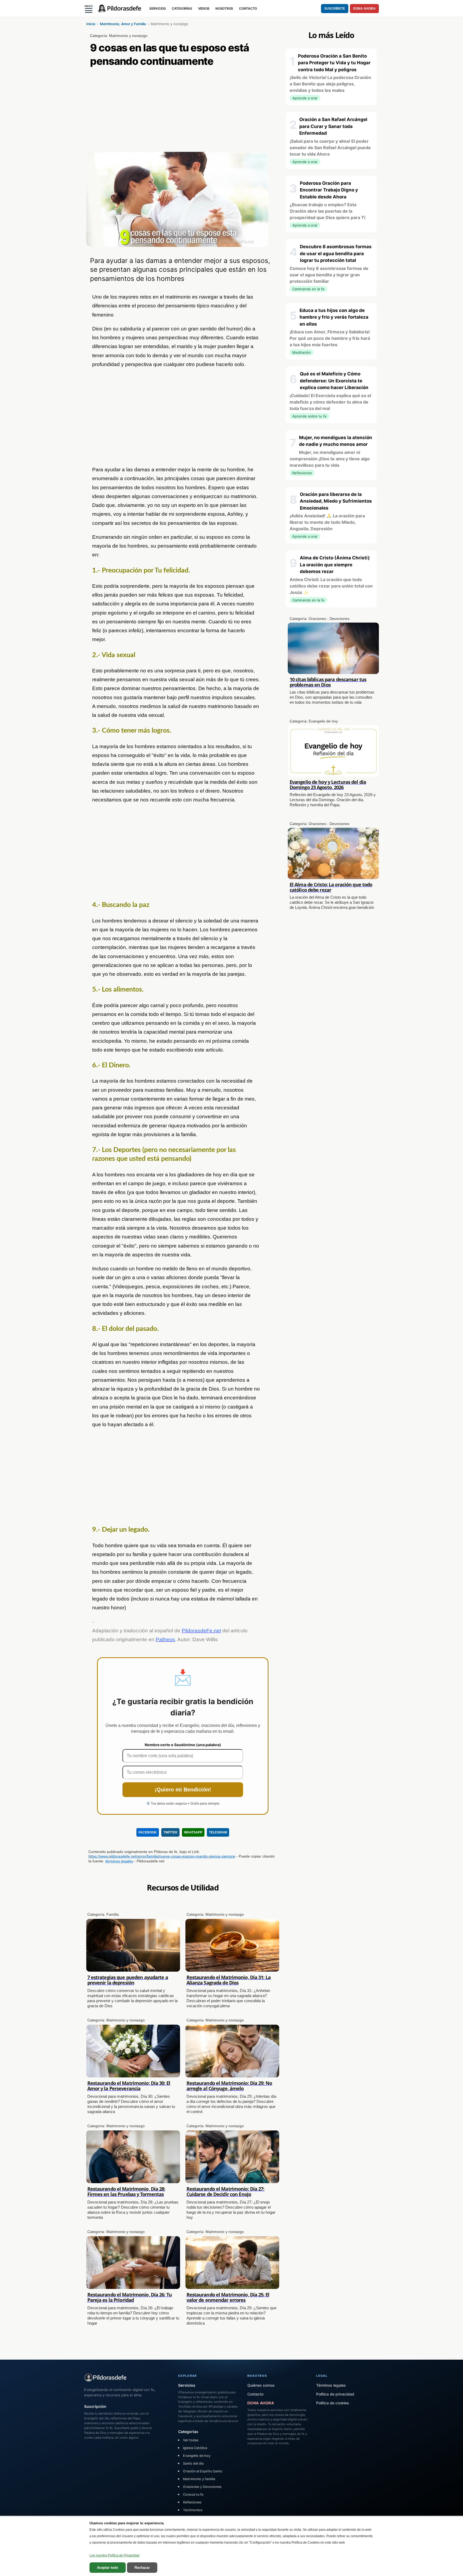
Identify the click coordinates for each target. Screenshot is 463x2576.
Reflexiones (192, 2502)
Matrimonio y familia (199, 2479)
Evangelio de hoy (197, 2456)
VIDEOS (204, 8)
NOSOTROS (224, 8)
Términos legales (331, 2385)
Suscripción (95, 2406)
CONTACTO (248, 8)
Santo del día (193, 2463)
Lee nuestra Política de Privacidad (114, 2555)
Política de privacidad (335, 2394)
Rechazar (142, 2568)
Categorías (188, 2432)
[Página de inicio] (120, 9)
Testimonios (193, 2510)
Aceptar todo (108, 2568)
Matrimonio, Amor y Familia (123, 24)
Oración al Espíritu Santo (203, 2471)
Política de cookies (333, 2403)
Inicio (91, 24)
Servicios (187, 2385)
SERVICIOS (158, 8)
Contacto (255, 2394)
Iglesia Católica (195, 2448)
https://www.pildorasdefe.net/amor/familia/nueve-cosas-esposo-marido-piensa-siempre (162, 1856)
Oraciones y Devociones (202, 2487)
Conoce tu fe (193, 2494)
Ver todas (191, 2440)
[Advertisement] (183, 112)
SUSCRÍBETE (335, 9)
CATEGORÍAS (182, 8)
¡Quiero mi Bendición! (183, 1790)
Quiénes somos (261, 2385)
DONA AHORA (364, 9)
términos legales (119, 1861)
